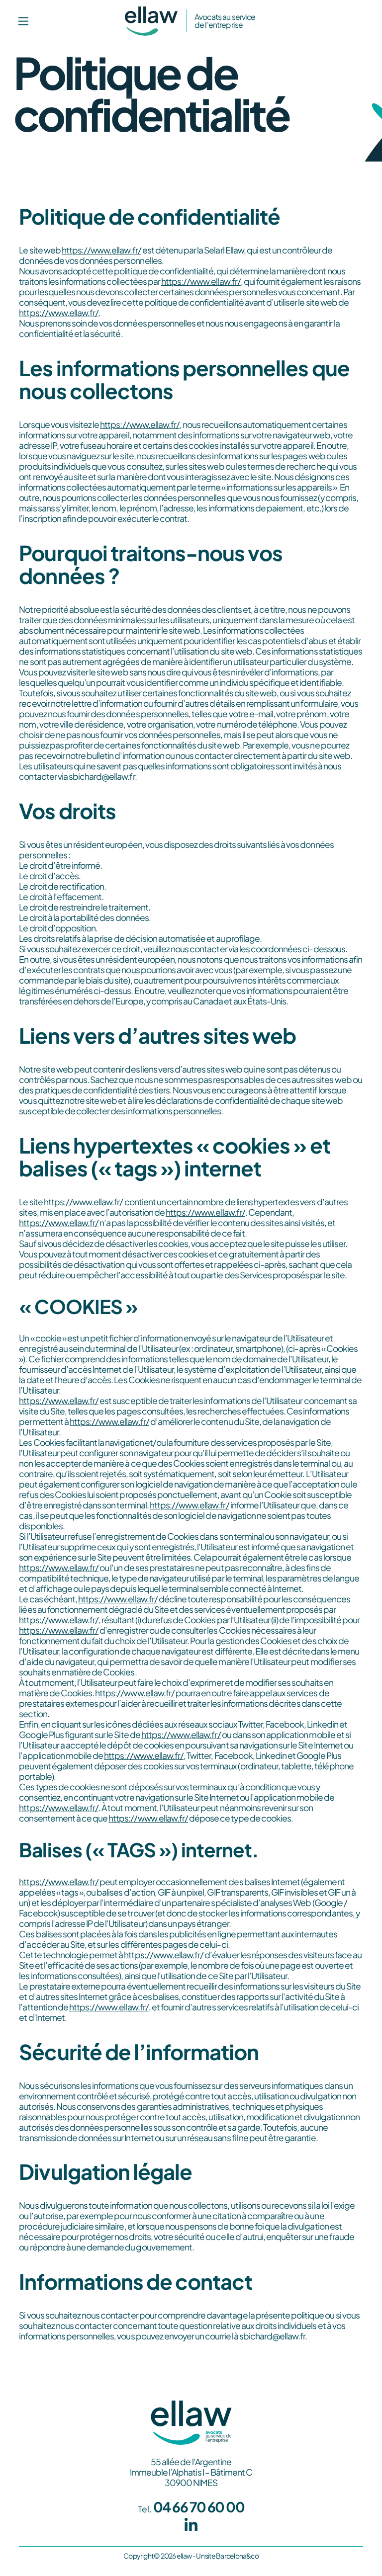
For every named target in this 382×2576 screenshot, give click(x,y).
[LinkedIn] (191, 2525)
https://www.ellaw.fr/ (101, 250)
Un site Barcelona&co (227, 2556)
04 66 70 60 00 (199, 2507)
